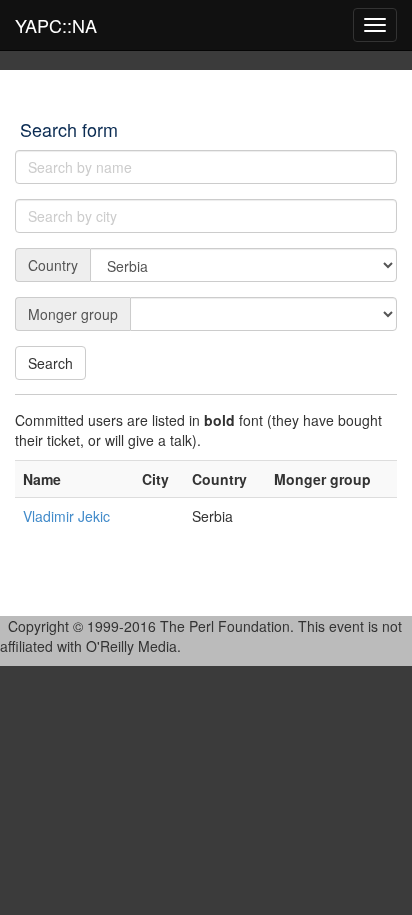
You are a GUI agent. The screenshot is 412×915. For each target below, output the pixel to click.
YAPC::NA (56, 25)
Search (50, 363)
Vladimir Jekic (66, 516)
